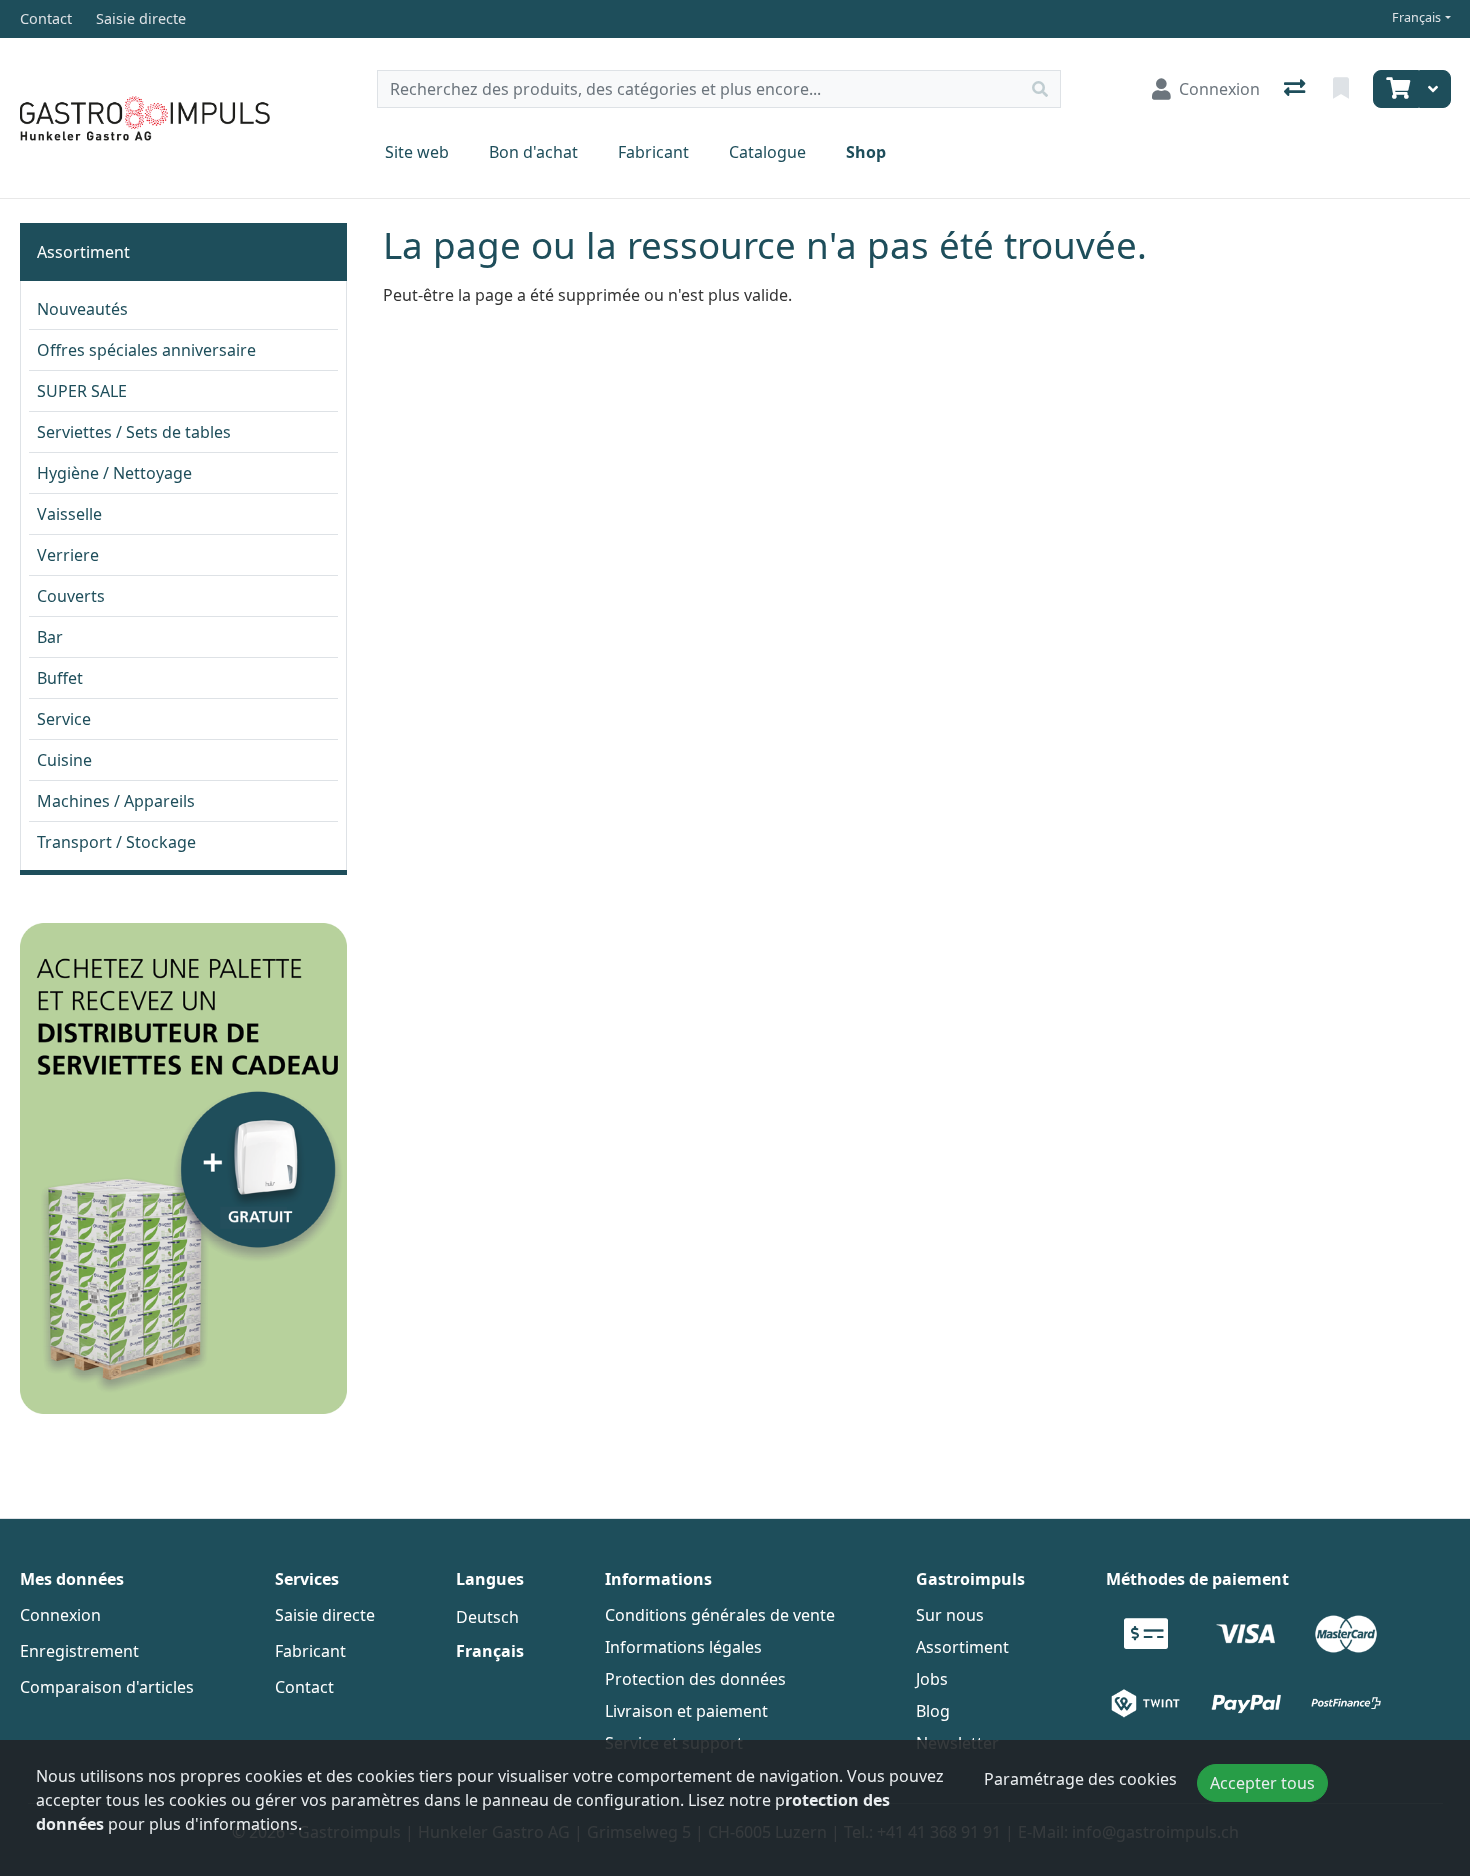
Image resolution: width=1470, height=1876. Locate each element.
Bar (50, 637)
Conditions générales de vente (720, 1615)
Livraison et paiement (686, 1711)
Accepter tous (1262, 1783)
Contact (304, 1687)
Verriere (68, 555)
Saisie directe (325, 1615)
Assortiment (83, 252)
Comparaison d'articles (107, 1687)
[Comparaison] (1296, 89)
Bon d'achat (533, 152)
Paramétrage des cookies (1080, 1779)
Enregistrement (79, 1651)
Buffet (60, 678)
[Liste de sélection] (1343, 89)
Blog (933, 1711)
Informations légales (683, 1647)
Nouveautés (82, 309)
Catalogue (767, 152)
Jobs (932, 1679)
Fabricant (653, 152)
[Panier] (1396, 89)
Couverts (71, 596)
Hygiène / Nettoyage (114, 473)
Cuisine (64, 760)
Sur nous (950, 1615)
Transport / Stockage (116, 842)
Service (64, 719)
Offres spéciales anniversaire (146, 350)
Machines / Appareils (116, 801)
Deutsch (487, 1617)
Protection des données (695, 1679)
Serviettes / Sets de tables (134, 432)
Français (1416, 17)
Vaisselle (69, 514)
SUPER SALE (82, 391)
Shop (866, 152)
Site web (417, 152)
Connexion (60, 1615)
